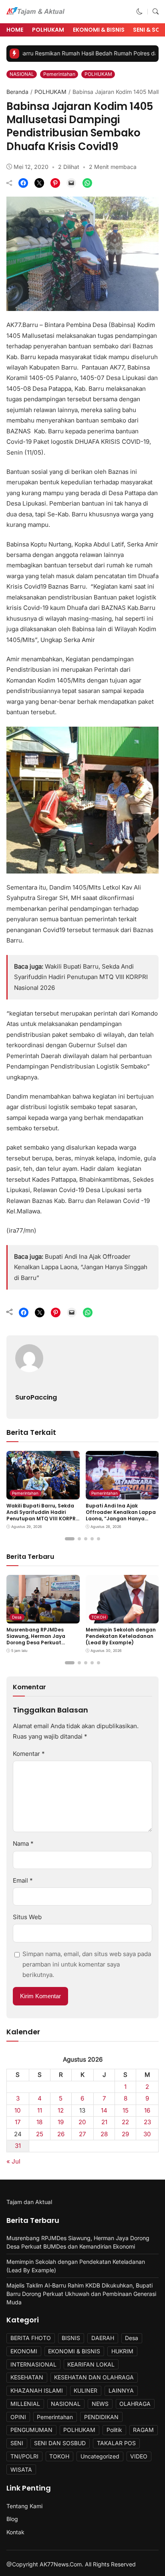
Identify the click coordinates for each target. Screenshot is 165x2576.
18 (39, 2122)
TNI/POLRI (24, 2456)
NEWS (100, 2404)
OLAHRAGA (135, 2404)
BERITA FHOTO (31, 2338)
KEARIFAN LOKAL (91, 2364)
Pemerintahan (59, 74)
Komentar (29, 1754)
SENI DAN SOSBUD (60, 2443)
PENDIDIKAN (101, 2417)
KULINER (86, 2390)
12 (61, 2110)
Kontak (15, 2532)
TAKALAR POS (116, 2443)
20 (82, 2122)
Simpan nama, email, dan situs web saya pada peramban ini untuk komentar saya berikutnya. (87, 1965)
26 (61, 2134)
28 (104, 2134)
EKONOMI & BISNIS (99, 30)
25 (40, 2134)
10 (18, 2110)
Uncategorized (100, 2456)
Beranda (17, 92)
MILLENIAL (25, 2404)
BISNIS (71, 2338)
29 (125, 2134)
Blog (12, 2519)
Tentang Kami (24, 2506)
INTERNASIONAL (33, 2364)
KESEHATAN (27, 2377)
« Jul (13, 2161)
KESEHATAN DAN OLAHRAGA (94, 2377)
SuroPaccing (36, 1397)
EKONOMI (24, 2351)
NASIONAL (22, 74)
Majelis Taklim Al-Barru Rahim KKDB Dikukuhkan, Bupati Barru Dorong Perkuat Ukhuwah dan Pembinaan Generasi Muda (81, 2294)
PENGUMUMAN (31, 2430)
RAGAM (143, 2430)
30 (147, 2134)
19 (61, 2122)
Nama (23, 1844)
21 (104, 2122)
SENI (17, 2443)
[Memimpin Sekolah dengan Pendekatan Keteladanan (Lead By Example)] (122, 1618)
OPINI (18, 2417)
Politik (114, 2430)
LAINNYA (121, 2390)
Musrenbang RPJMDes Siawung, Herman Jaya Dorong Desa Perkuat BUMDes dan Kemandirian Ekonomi (40, 1642)
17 (18, 2122)
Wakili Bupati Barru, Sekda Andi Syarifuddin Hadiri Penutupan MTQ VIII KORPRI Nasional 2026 (81, 977)
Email (23, 1880)
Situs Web (27, 1917)
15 (126, 2110)
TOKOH (99, 1617)
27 (82, 2134)
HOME (15, 30)
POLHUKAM (48, 30)
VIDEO (139, 2456)
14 (104, 2110)
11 (40, 2110)
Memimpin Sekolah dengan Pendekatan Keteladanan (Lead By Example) (121, 1636)
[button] (140, 11)
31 (18, 2146)
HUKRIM (122, 2351)
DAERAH (103, 2338)
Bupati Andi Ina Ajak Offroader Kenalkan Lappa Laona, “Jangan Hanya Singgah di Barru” (81, 1267)
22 (125, 2122)
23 (147, 2122)
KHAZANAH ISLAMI (37, 2390)
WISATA (21, 2469)
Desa (17, 1617)
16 (147, 2110)
